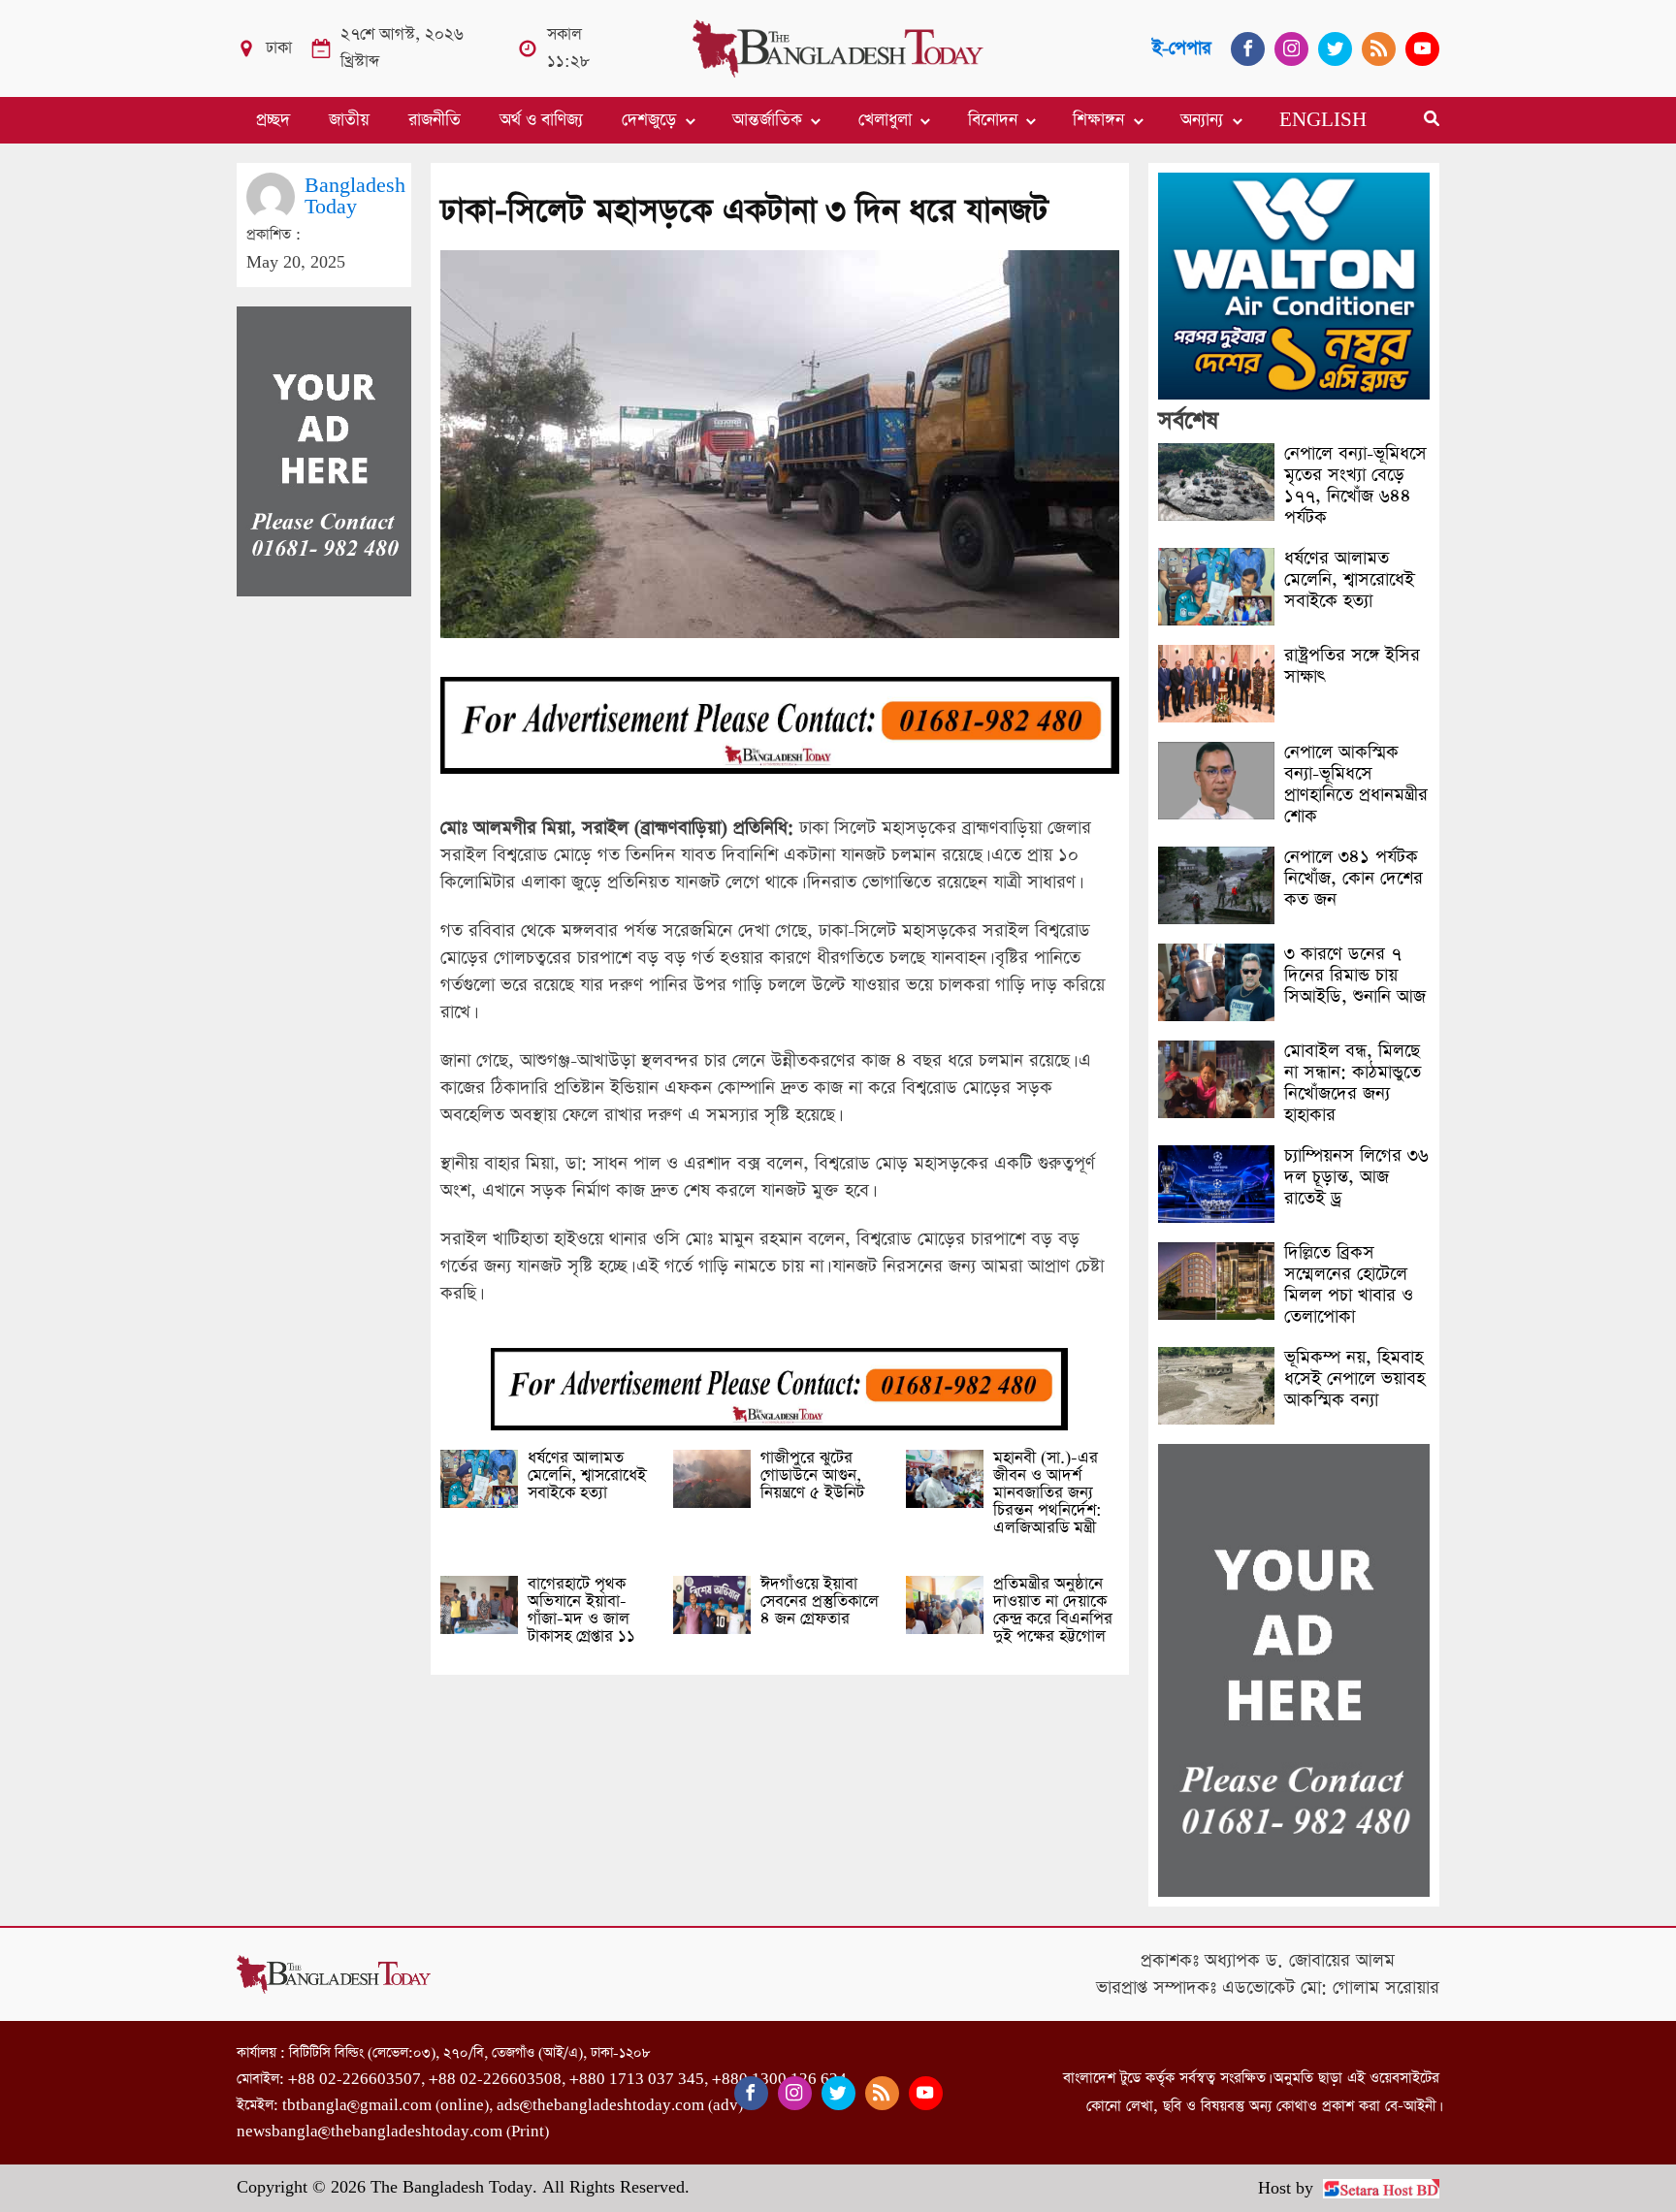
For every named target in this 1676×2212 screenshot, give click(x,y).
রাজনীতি (435, 120)
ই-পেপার (1182, 48)
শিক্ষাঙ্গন (1098, 120)
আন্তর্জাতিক (767, 120)
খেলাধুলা (885, 120)
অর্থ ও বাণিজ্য (541, 120)
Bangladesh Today (355, 196)
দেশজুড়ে (649, 120)
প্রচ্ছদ (273, 120)
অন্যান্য (1202, 120)
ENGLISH (1323, 120)
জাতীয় (349, 120)
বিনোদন (993, 120)
